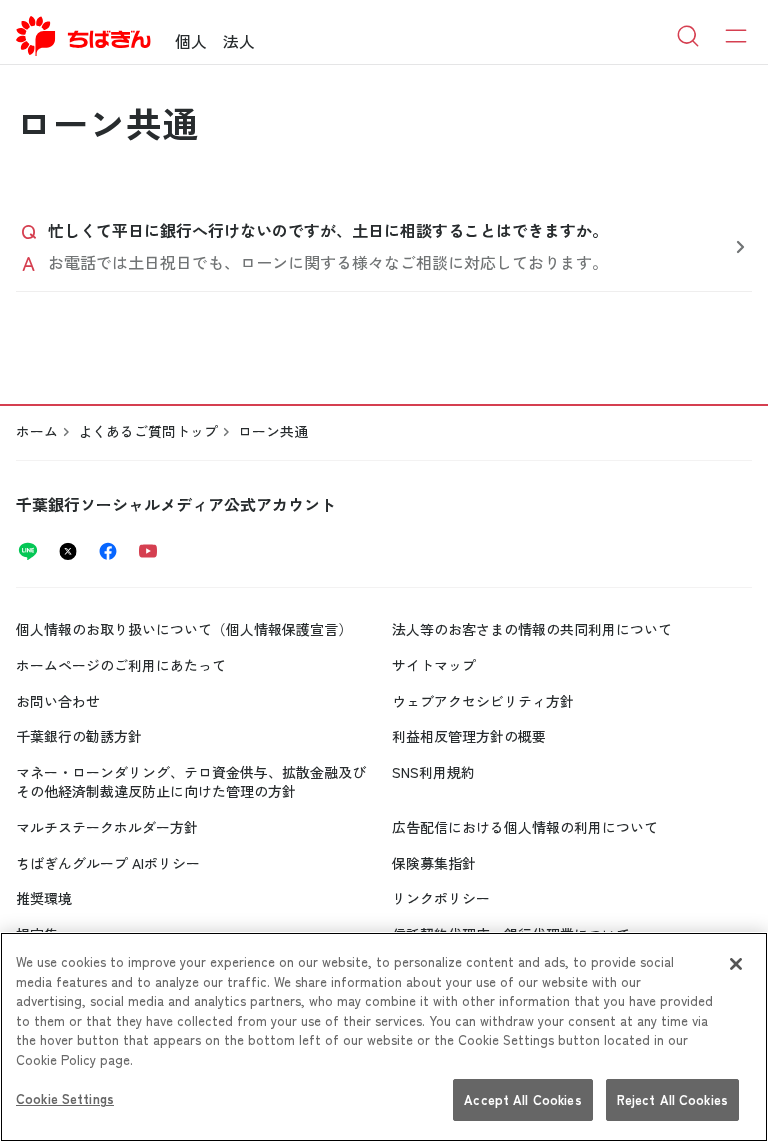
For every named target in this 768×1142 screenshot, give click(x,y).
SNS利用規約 (433, 772)
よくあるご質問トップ (148, 431)
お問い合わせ (58, 701)
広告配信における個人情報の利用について (525, 827)
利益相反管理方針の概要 (469, 736)
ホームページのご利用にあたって (121, 665)
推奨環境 (44, 898)
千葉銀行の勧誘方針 (79, 736)
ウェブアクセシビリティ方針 (483, 701)
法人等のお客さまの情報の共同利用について (532, 629)
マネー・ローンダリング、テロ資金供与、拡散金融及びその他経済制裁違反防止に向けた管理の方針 (191, 782)
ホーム (37, 431)
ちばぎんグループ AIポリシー (108, 863)
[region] (384, 1037)
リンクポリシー (441, 898)
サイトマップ (434, 665)
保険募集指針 (434, 863)
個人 (191, 41)
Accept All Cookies (522, 1099)
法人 (239, 41)
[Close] (736, 964)
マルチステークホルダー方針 (107, 827)
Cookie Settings (65, 1098)
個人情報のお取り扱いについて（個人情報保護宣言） (184, 629)
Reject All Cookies (672, 1099)
